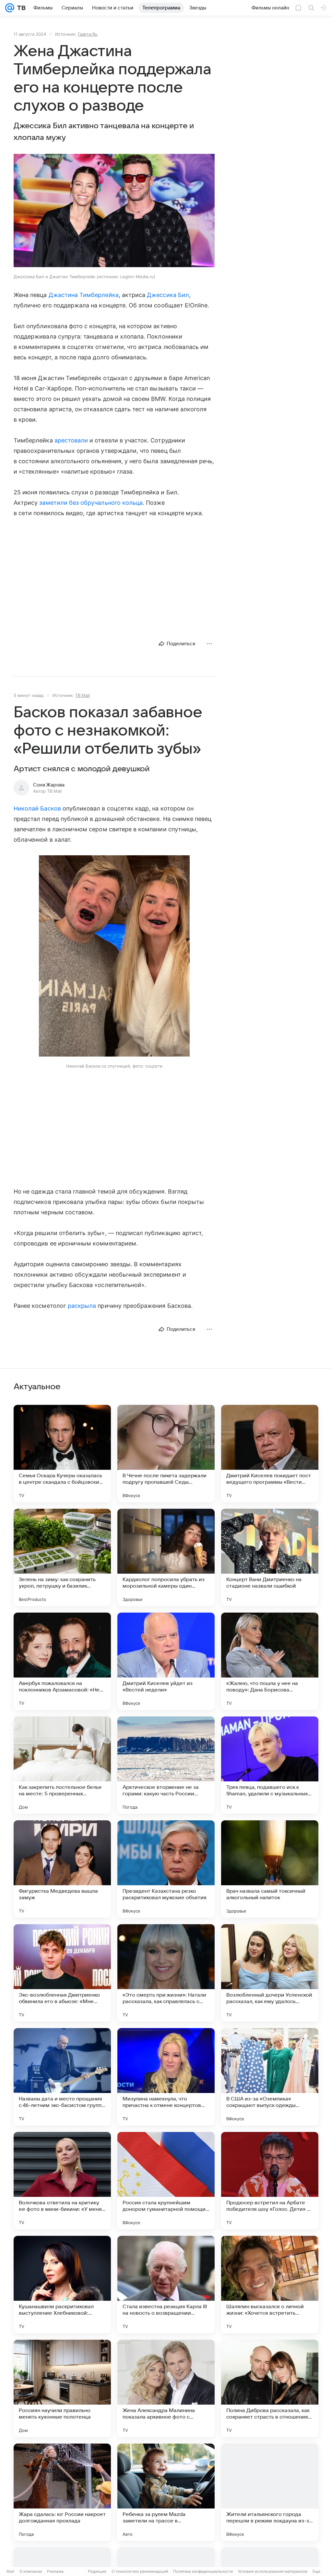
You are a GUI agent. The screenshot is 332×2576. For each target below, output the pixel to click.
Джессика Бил (168, 295)
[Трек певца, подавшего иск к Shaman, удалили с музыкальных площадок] (270, 1765)
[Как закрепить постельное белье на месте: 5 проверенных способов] (62, 1765)
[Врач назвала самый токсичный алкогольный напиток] (270, 1869)
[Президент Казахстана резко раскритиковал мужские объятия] (166, 1869)
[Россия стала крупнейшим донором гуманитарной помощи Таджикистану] (166, 2181)
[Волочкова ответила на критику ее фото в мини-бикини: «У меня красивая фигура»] (62, 2181)
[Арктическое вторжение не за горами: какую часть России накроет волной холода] (166, 1765)
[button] (114, 211)
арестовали (71, 440)
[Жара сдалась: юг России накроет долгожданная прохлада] (62, 2492)
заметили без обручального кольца (91, 503)
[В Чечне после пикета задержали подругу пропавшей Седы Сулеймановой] (166, 1454)
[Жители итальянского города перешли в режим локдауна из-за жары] (270, 2492)
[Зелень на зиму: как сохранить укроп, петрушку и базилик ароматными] (62, 1557)
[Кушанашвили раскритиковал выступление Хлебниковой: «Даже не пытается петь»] (62, 2285)
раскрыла (82, 1306)
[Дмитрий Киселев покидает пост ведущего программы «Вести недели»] (270, 1454)
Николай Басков (37, 808)
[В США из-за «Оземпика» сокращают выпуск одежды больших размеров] (270, 2077)
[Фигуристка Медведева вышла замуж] (62, 1869)
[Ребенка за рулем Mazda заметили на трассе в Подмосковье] (166, 2492)
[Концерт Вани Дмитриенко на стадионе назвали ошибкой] (270, 1557)
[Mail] (10, 8)
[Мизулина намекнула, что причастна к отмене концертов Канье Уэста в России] (166, 2077)
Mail (10, 2571)
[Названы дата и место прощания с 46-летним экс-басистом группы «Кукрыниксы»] (62, 2077)
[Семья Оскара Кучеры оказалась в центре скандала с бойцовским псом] (62, 1454)
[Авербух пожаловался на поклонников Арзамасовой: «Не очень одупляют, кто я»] (62, 1661)
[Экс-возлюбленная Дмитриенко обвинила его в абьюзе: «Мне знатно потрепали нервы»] (62, 1973)
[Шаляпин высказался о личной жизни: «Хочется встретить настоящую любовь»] (270, 2285)
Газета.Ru (88, 34)
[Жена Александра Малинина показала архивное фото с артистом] (166, 2388)
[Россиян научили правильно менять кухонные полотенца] (62, 2388)
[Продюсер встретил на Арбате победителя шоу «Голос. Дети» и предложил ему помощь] (270, 2181)
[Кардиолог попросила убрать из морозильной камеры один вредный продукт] (166, 1557)
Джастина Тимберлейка (84, 295)
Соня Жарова (49, 785)
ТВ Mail (83, 695)
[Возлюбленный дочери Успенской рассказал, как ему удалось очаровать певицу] (270, 1973)
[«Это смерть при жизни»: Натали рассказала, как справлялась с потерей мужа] (166, 1973)
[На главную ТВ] (20, 8)
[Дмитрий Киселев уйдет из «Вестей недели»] (166, 1661)
